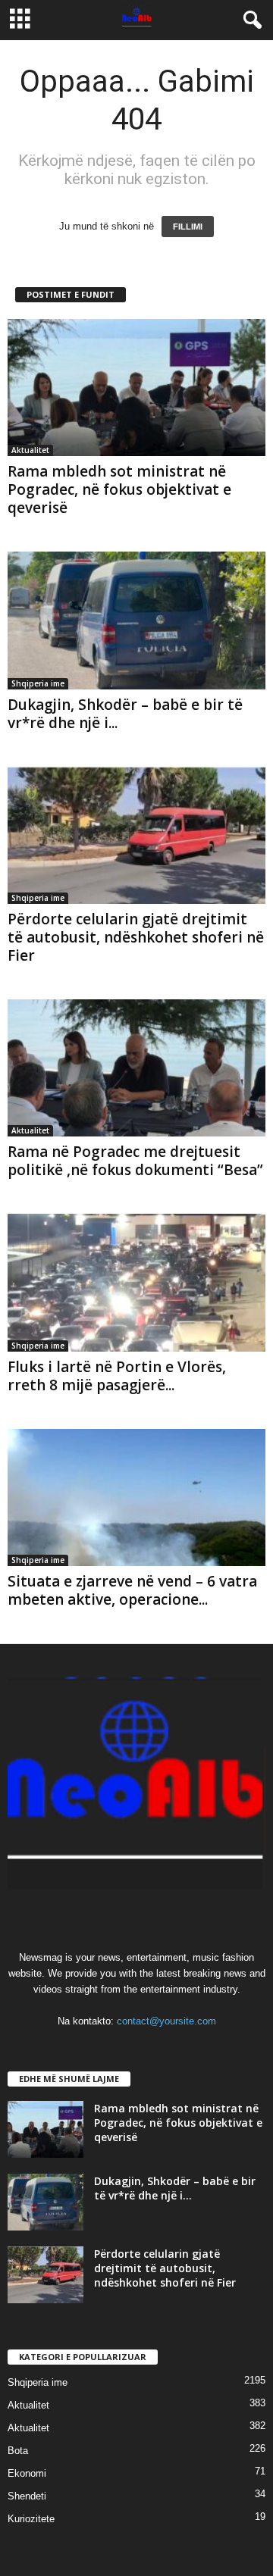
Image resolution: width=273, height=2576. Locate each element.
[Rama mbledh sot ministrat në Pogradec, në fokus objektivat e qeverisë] (136, 388)
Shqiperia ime (38, 683)
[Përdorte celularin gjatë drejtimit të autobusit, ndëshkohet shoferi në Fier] (136, 835)
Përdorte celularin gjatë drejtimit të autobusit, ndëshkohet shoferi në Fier (136, 937)
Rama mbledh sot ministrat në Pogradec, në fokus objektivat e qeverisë (119, 489)
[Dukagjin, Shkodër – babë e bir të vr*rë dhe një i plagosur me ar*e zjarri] (136, 620)
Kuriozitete (31, 2519)
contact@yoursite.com (166, 2021)
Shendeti (27, 2496)
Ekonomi (27, 2473)
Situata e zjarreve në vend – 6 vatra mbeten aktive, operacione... (132, 1590)
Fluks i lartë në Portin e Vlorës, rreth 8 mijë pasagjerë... (117, 1376)
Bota (18, 2451)
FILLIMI (188, 227)
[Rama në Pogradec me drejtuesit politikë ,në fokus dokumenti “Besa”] (136, 1068)
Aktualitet (30, 450)
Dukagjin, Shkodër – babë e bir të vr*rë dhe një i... (125, 714)
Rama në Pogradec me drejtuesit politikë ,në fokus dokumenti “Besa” (135, 1161)
